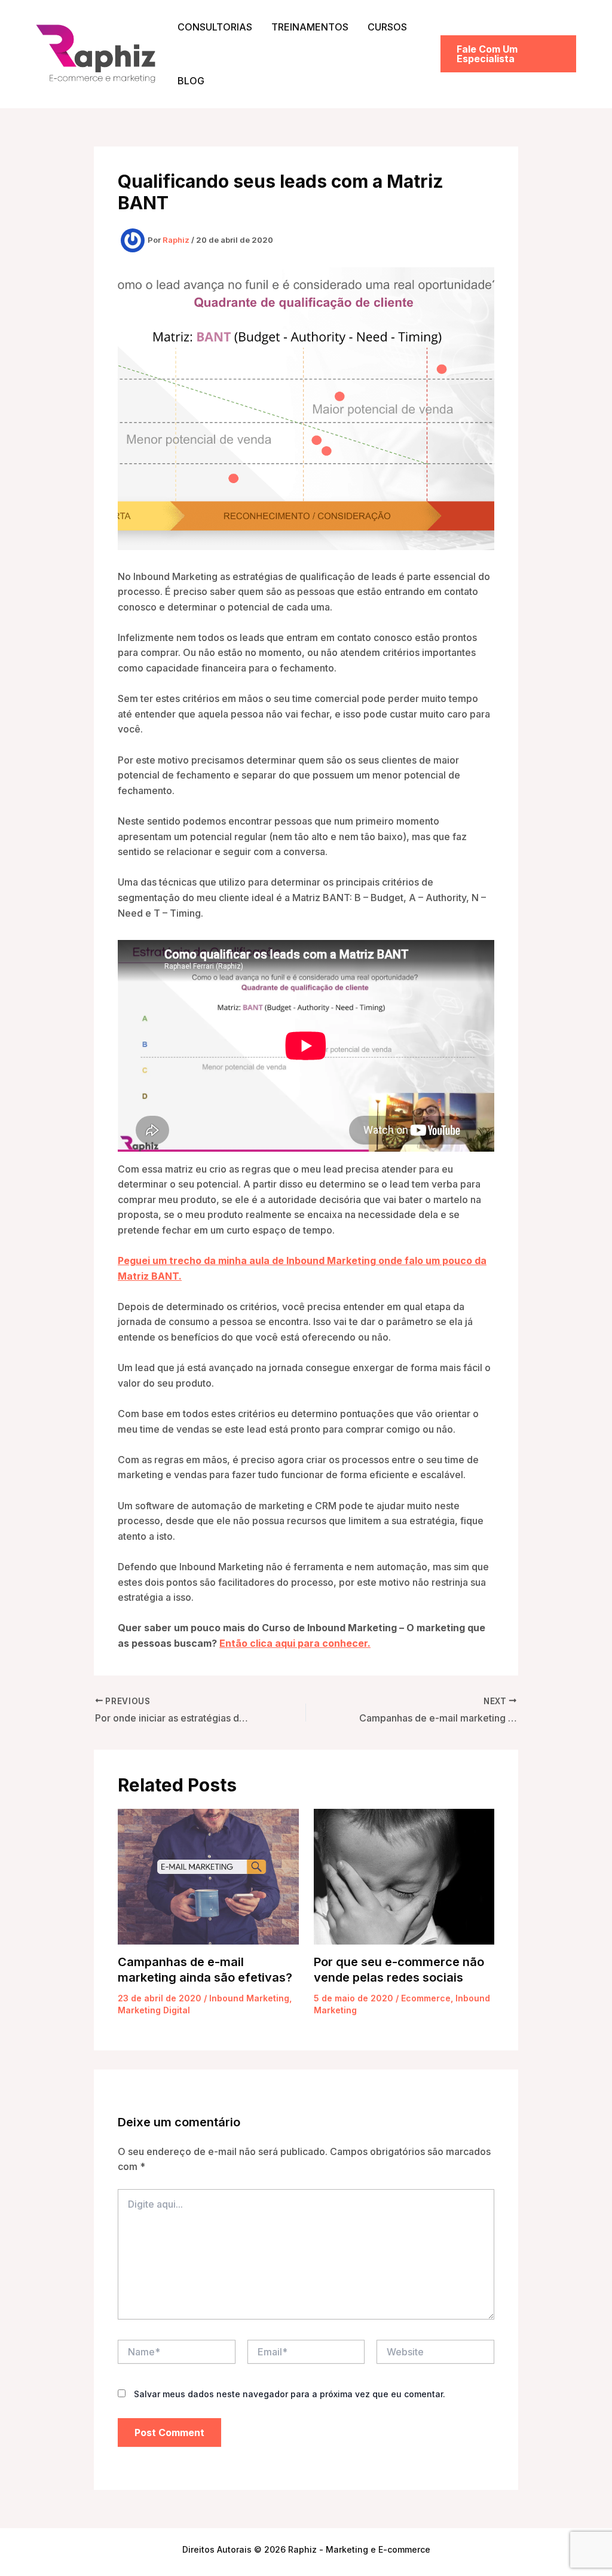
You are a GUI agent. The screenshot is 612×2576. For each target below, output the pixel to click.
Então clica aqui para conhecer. (295, 1643)
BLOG (191, 81)
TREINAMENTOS (310, 27)
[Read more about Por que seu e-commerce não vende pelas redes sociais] (404, 1876)
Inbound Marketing (249, 1998)
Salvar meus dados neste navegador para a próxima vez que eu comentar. (290, 2394)
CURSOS (387, 27)
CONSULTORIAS (215, 27)
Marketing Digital (154, 2010)
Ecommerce (426, 1998)
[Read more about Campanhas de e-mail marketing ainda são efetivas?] (208, 1876)
